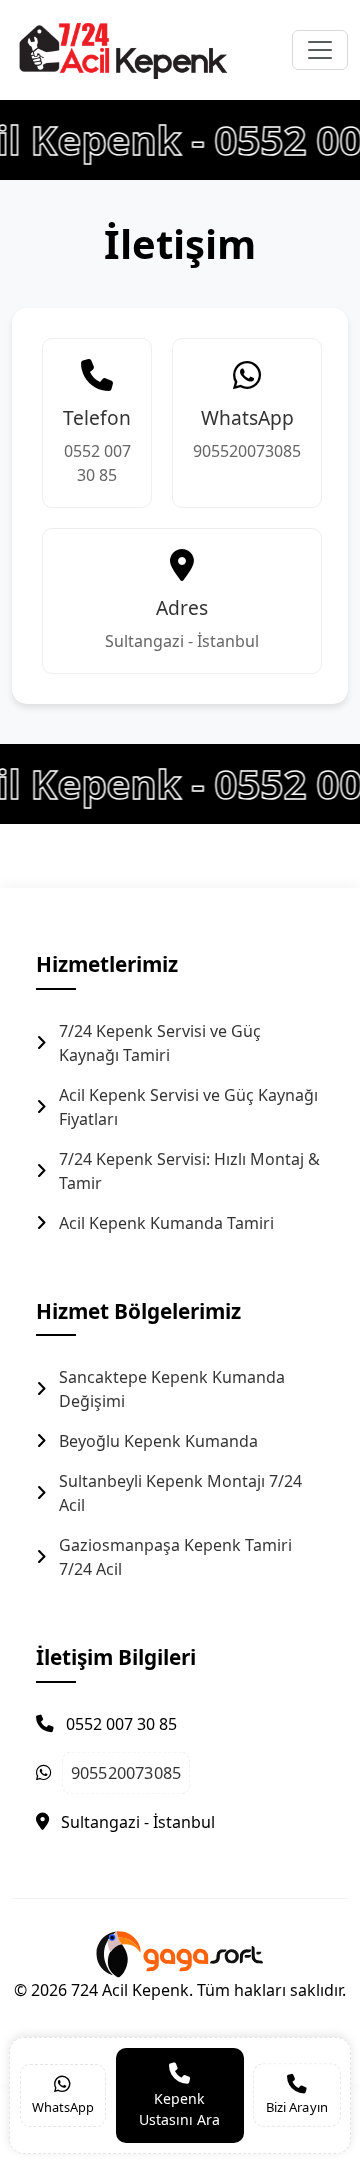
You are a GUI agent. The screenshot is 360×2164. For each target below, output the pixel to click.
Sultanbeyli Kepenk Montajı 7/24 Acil (180, 1493)
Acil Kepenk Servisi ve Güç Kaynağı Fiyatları (188, 1107)
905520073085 (247, 451)
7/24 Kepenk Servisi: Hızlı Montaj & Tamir (189, 1171)
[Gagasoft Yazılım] (180, 1952)
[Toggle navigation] (320, 50)
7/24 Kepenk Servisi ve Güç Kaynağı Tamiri (160, 1043)
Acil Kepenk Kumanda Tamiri (166, 1223)
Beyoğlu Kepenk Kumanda (158, 1441)
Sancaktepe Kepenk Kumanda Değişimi (172, 1389)
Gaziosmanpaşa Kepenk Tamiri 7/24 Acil (175, 1557)
